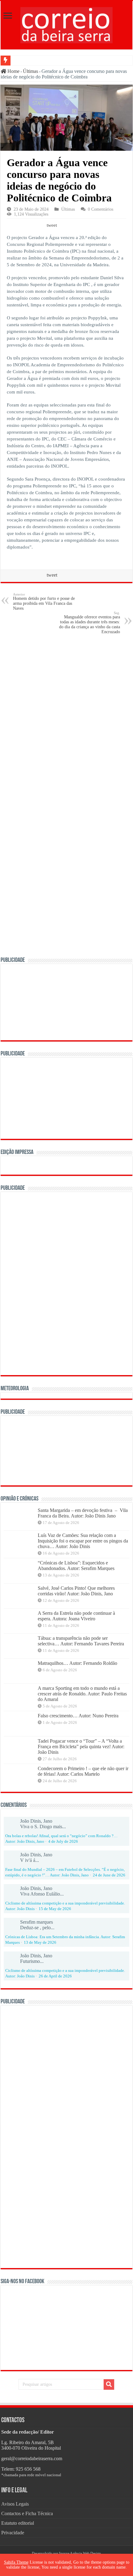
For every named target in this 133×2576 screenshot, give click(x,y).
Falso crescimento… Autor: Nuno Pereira (78, 1716)
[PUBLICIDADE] (66, 1002)
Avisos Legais (15, 2504)
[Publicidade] (66, 1450)
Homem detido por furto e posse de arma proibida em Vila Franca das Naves (44, 602)
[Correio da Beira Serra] (66, 24)
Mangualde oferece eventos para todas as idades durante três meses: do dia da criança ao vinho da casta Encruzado (90, 623)
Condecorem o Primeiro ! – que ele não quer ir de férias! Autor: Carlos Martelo (83, 1771)
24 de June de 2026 (109, 1875)
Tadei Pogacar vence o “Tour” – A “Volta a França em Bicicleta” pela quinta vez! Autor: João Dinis (81, 1747)
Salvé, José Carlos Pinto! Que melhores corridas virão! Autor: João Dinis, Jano (76, 1591)
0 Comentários (101, 209)
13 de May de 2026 (40, 1943)
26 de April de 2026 (55, 1976)
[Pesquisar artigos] (109, 2384)
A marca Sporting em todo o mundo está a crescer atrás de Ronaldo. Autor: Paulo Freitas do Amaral (82, 1694)
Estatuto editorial (18, 2523)
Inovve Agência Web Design (80, 2553)
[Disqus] (66, 718)
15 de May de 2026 (55, 1909)
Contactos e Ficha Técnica (27, 2513)
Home (13, 71)
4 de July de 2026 (63, 1842)
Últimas (30, 71)
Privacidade (13, 2533)
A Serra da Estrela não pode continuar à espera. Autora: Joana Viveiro (76, 1616)
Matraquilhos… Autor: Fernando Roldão (77, 1663)
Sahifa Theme (16, 2562)
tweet (52, 225)
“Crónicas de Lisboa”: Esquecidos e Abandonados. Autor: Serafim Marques (76, 1566)
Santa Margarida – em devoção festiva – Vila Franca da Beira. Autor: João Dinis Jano (83, 1513)
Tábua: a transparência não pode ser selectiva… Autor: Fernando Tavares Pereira (81, 1641)
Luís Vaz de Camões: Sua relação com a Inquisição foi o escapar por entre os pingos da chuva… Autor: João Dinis (83, 1541)
